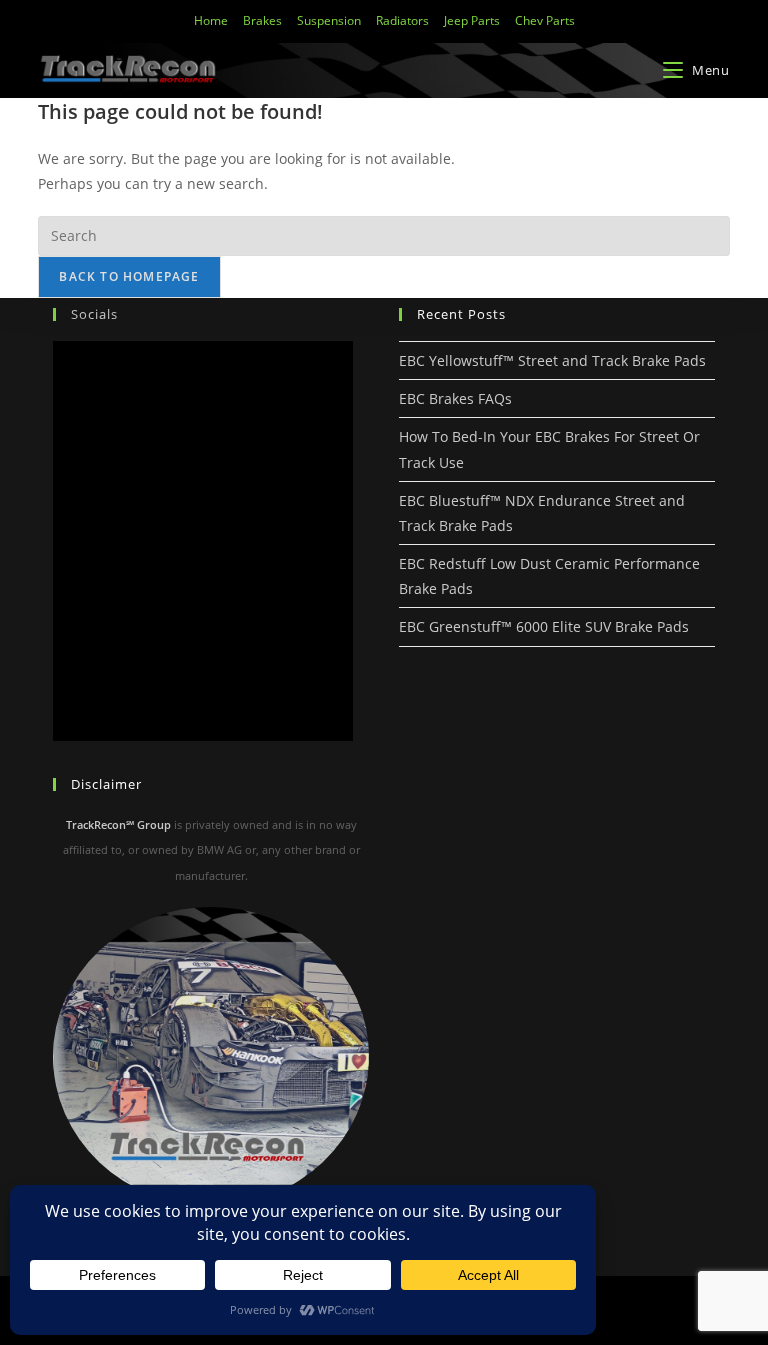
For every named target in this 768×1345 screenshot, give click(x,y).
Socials (94, 314)
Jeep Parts (472, 20)
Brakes (262, 20)
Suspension (329, 20)
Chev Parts (545, 20)
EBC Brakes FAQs (455, 398)
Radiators (402, 20)
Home (211, 20)
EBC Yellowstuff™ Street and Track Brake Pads (552, 360)
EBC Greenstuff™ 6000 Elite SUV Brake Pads (544, 626)
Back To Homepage (129, 276)
